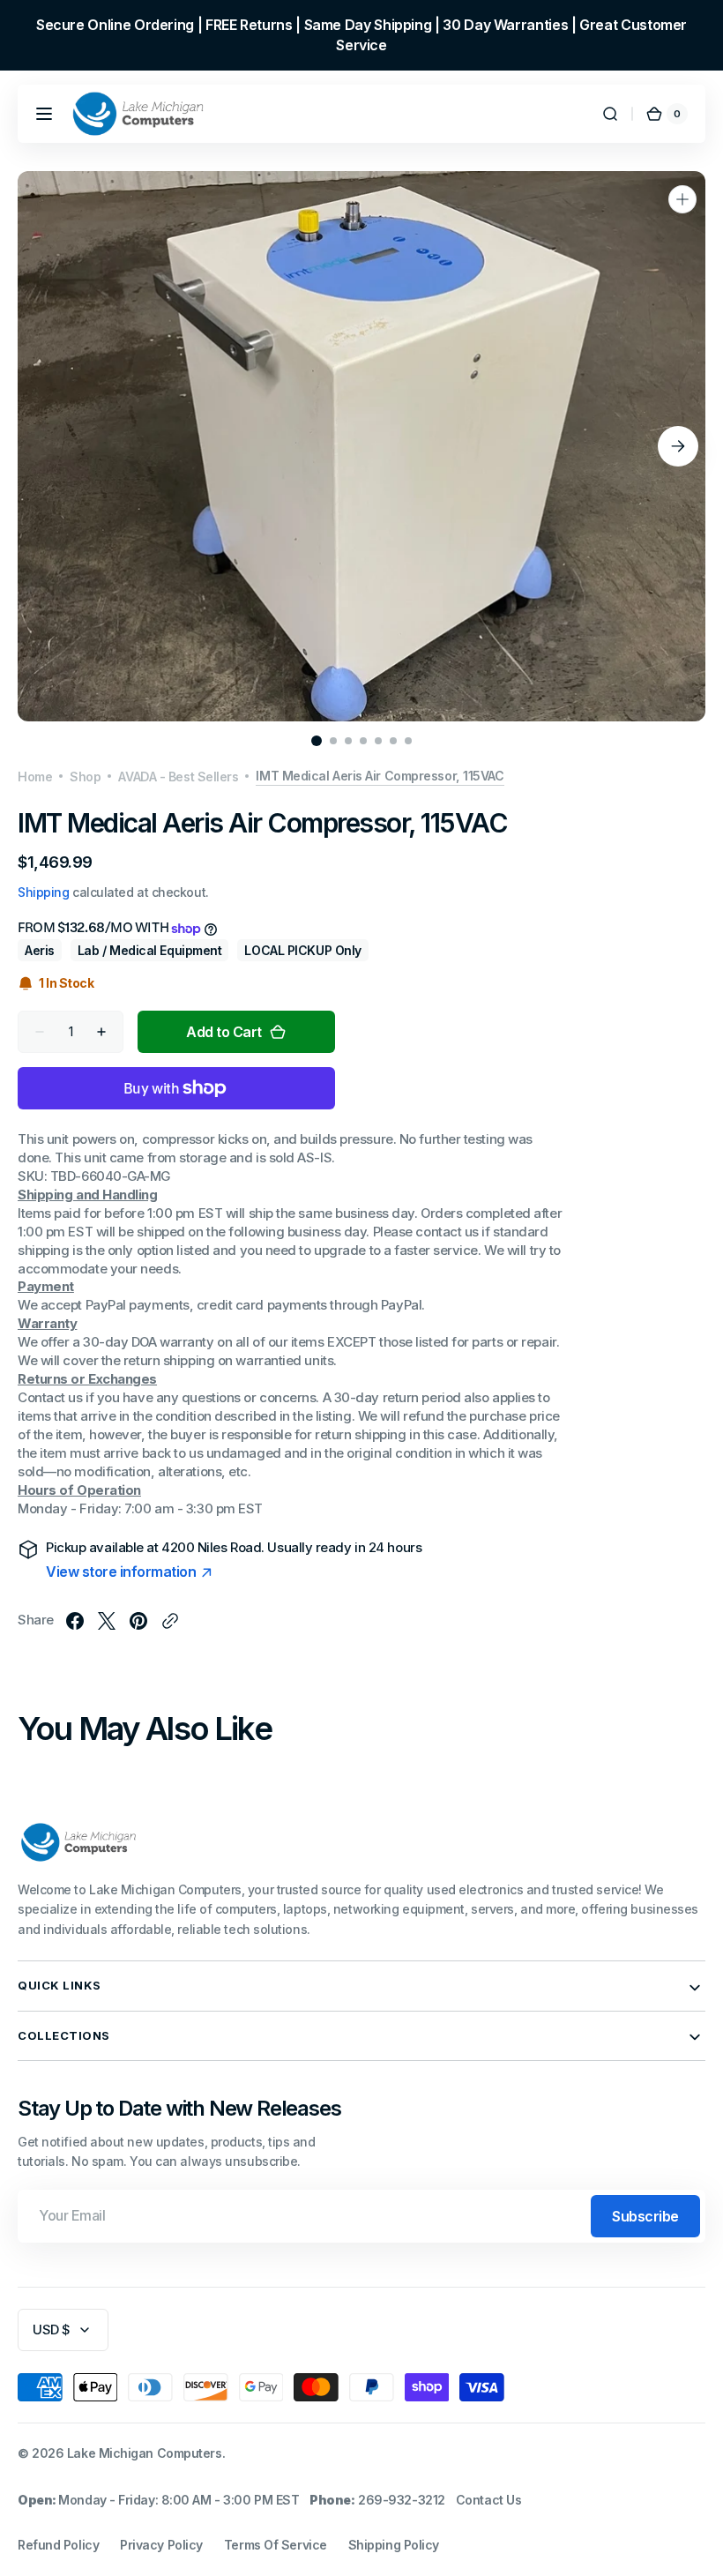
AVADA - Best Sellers (178, 777)
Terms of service (276, 2545)
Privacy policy (161, 2545)
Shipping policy (394, 2545)
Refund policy (58, 2545)
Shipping (43, 892)
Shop (85, 777)
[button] (44, 114)
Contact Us (489, 2500)
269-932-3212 (402, 2500)
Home (35, 777)
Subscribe (645, 2216)
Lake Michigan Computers (145, 2453)
